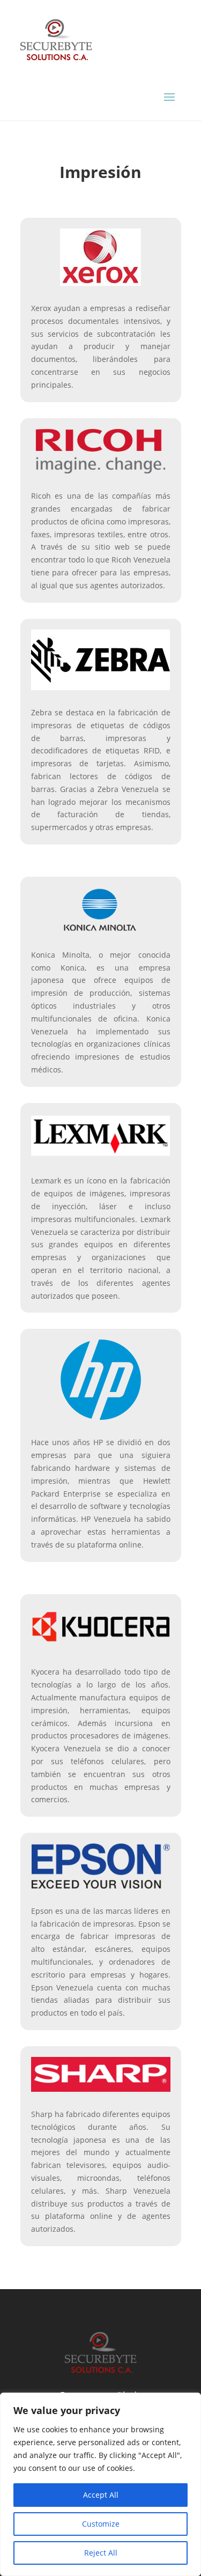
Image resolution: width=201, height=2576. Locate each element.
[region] (100, 2484)
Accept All (101, 2495)
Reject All (101, 2553)
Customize (101, 2524)
